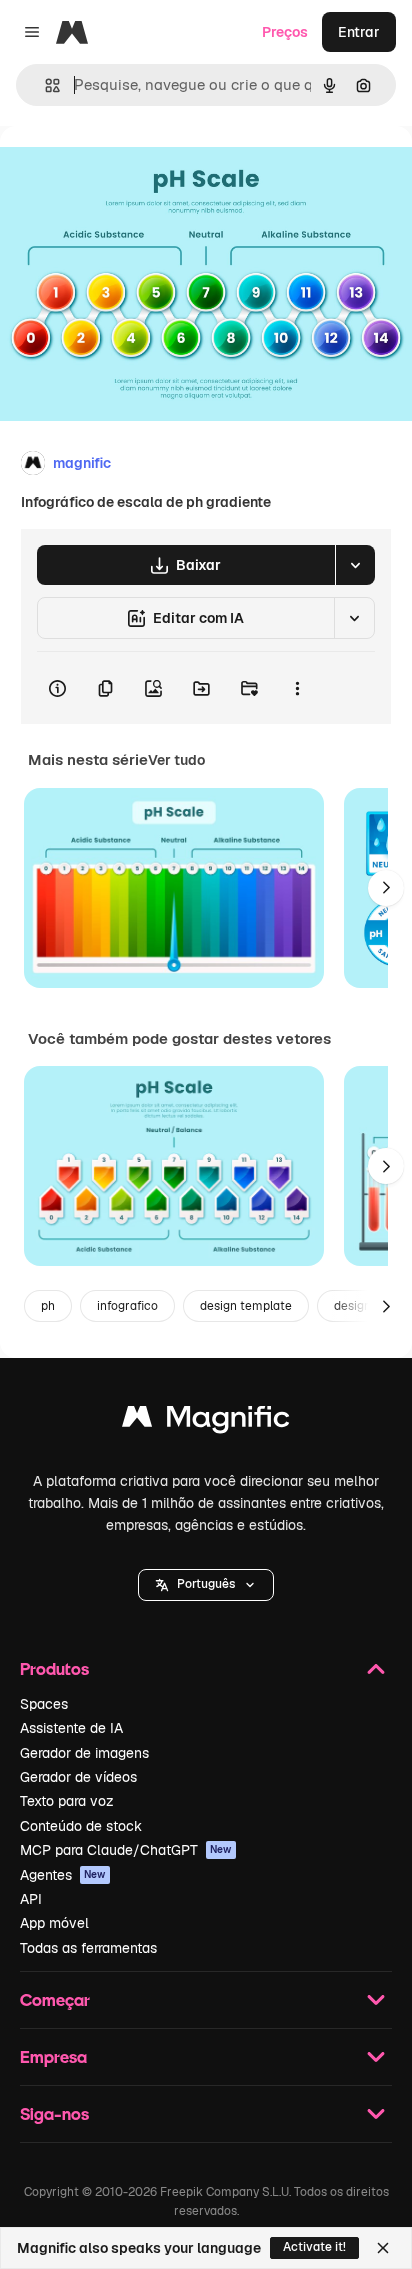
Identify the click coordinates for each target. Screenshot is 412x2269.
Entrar (359, 32)
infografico (127, 1306)
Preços (285, 32)
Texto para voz (67, 1801)
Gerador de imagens (84, 1753)
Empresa (53, 2056)
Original (128, 171)
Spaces (44, 1704)
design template (246, 1306)
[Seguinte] (386, 888)
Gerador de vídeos (78, 1777)
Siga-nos (54, 2113)
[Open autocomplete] (44, 85)
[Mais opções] (297, 688)
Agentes (63, 1875)
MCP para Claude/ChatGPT (126, 1850)
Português (206, 1584)
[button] (206, 1585)
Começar (55, 1999)
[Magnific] (206, 1421)
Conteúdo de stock (81, 1826)
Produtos (54, 1668)
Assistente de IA (71, 1728)
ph (48, 1306)
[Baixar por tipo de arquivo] (355, 565)
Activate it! (314, 2247)
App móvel (54, 1923)
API (31, 1899)
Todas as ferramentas (88, 1948)
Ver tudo (176, 760)
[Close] (383, 2248)
